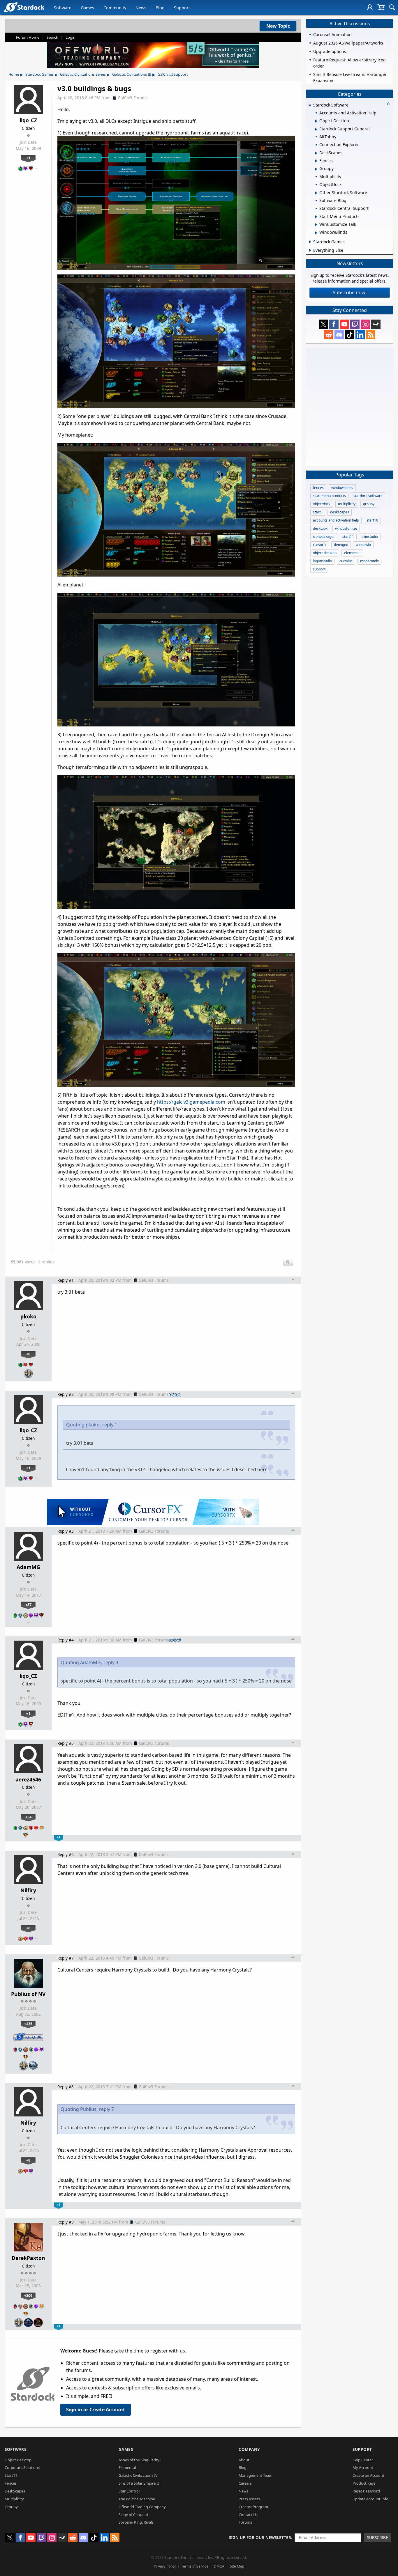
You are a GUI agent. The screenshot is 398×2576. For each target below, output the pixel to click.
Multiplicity (14, 2499)
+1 (28, 158)
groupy (369, 504)
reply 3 (111, 1662)
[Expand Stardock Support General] (316, 129)
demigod (341, 545)
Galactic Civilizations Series (83, 74)
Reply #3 (66, 1531)
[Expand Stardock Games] (310, 242)
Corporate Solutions (22, 2467)
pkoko (28, 1316)
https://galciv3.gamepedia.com (191, 1102)
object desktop (325, 553)
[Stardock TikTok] (350, 335)
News (141, 8)
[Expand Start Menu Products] (316, 217)
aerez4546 (28, 1779)
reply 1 (110, 1425)
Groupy (11, 2507)
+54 (28, 1817)
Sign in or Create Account (96, 2410)
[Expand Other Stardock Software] (316, 193)
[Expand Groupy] (316, 169)
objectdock (322, 504)
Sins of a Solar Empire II (139, 2483)
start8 (318, 512)
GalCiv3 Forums (133, 98)
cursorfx (320, 545)
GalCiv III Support (173, 74)
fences (318, 488)
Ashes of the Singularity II (141, 2460)
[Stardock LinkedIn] (360, 335)
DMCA (219, 2566)
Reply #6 (66, 1854)
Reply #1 (66, 1280)
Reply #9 (66, 2222)
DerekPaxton (28, 2258)
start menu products (329, 496)
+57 (28, 1605)
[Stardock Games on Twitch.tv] (355, 324)
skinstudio (370, 537)
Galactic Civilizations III (132, 74)
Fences (11, 2483)
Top (293, 1280)
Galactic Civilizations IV (138, 2475)
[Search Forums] (392, 7)
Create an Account (368, 2475)
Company (249, 2449)
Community (115, 8)
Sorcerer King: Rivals (136, 2522)
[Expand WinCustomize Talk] (316, 225)
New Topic (278, 26)
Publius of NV (28, 1994)
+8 (28, 1928)
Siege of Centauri (133, 2515)
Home (14, 74)
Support (182, 8)
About (244, 2460)
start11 (348, 537)
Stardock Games (39, 74)
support (319, 569)
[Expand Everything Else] (310, 250)
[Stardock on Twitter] (323, 324)
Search (52, 37)
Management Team (256, 2475)
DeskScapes (15, 2491)
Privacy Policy (165, 2566)
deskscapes (340, 512)
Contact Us (248, 2515)
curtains (346, 561)
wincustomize (346, 528)
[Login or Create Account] (370, 7)
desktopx (320, 528)
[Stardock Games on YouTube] (344, 324)
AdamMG (28, 1567)
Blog (160, 8)
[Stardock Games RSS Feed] (371, 335)
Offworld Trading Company (142, 2507)
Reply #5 (66, 1743)
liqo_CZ (28, 120)
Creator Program (253, 2507)
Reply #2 (66, 1394)
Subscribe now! (350, 292)
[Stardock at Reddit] (329, 335)
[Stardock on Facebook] (334, 324)
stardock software (368, 496)
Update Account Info (370, 2499)
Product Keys (364, 2483)
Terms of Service (195, 2566)
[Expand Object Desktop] (316, 121)
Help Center (363, 2460)
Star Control (129, 2491)
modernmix (369, 561)
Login (71, 37)
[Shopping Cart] (381, 7)
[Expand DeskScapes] (316, 153)
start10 (372, 520)
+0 (28, 1354)
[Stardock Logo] (24, 7)
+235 (28, 2024)
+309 (28, 2295)
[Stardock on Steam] (376, 324)
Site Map (237, 2566)
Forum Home (28, 37)
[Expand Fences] (316, 161)
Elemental (127, 2467)
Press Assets (249, 2499)
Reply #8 (66, 2087)
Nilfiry (28, 1890)
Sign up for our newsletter (260, 2537)
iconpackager (324, 537)
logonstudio (322, 561)
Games (87, 8)
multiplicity (347, 504)
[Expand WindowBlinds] (316, 233)
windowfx (363, 545)
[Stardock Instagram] (365, 324)
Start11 (11, 2475)
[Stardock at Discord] (339, 335)
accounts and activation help (336, 520)
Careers (245, 2483)
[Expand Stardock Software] (310, 106)
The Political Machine (137, 2499)
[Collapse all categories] (388, 104)
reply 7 (106, 2109)
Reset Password (366, 2491)
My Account (363, 2467)
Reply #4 (66, 1640)
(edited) (175, 1394)
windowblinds (342, 488)
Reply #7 (66, 1958)
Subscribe (378, 2537)
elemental (352, 553)
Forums (245, 2522)
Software (63, 8)
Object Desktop (18, 2460)
